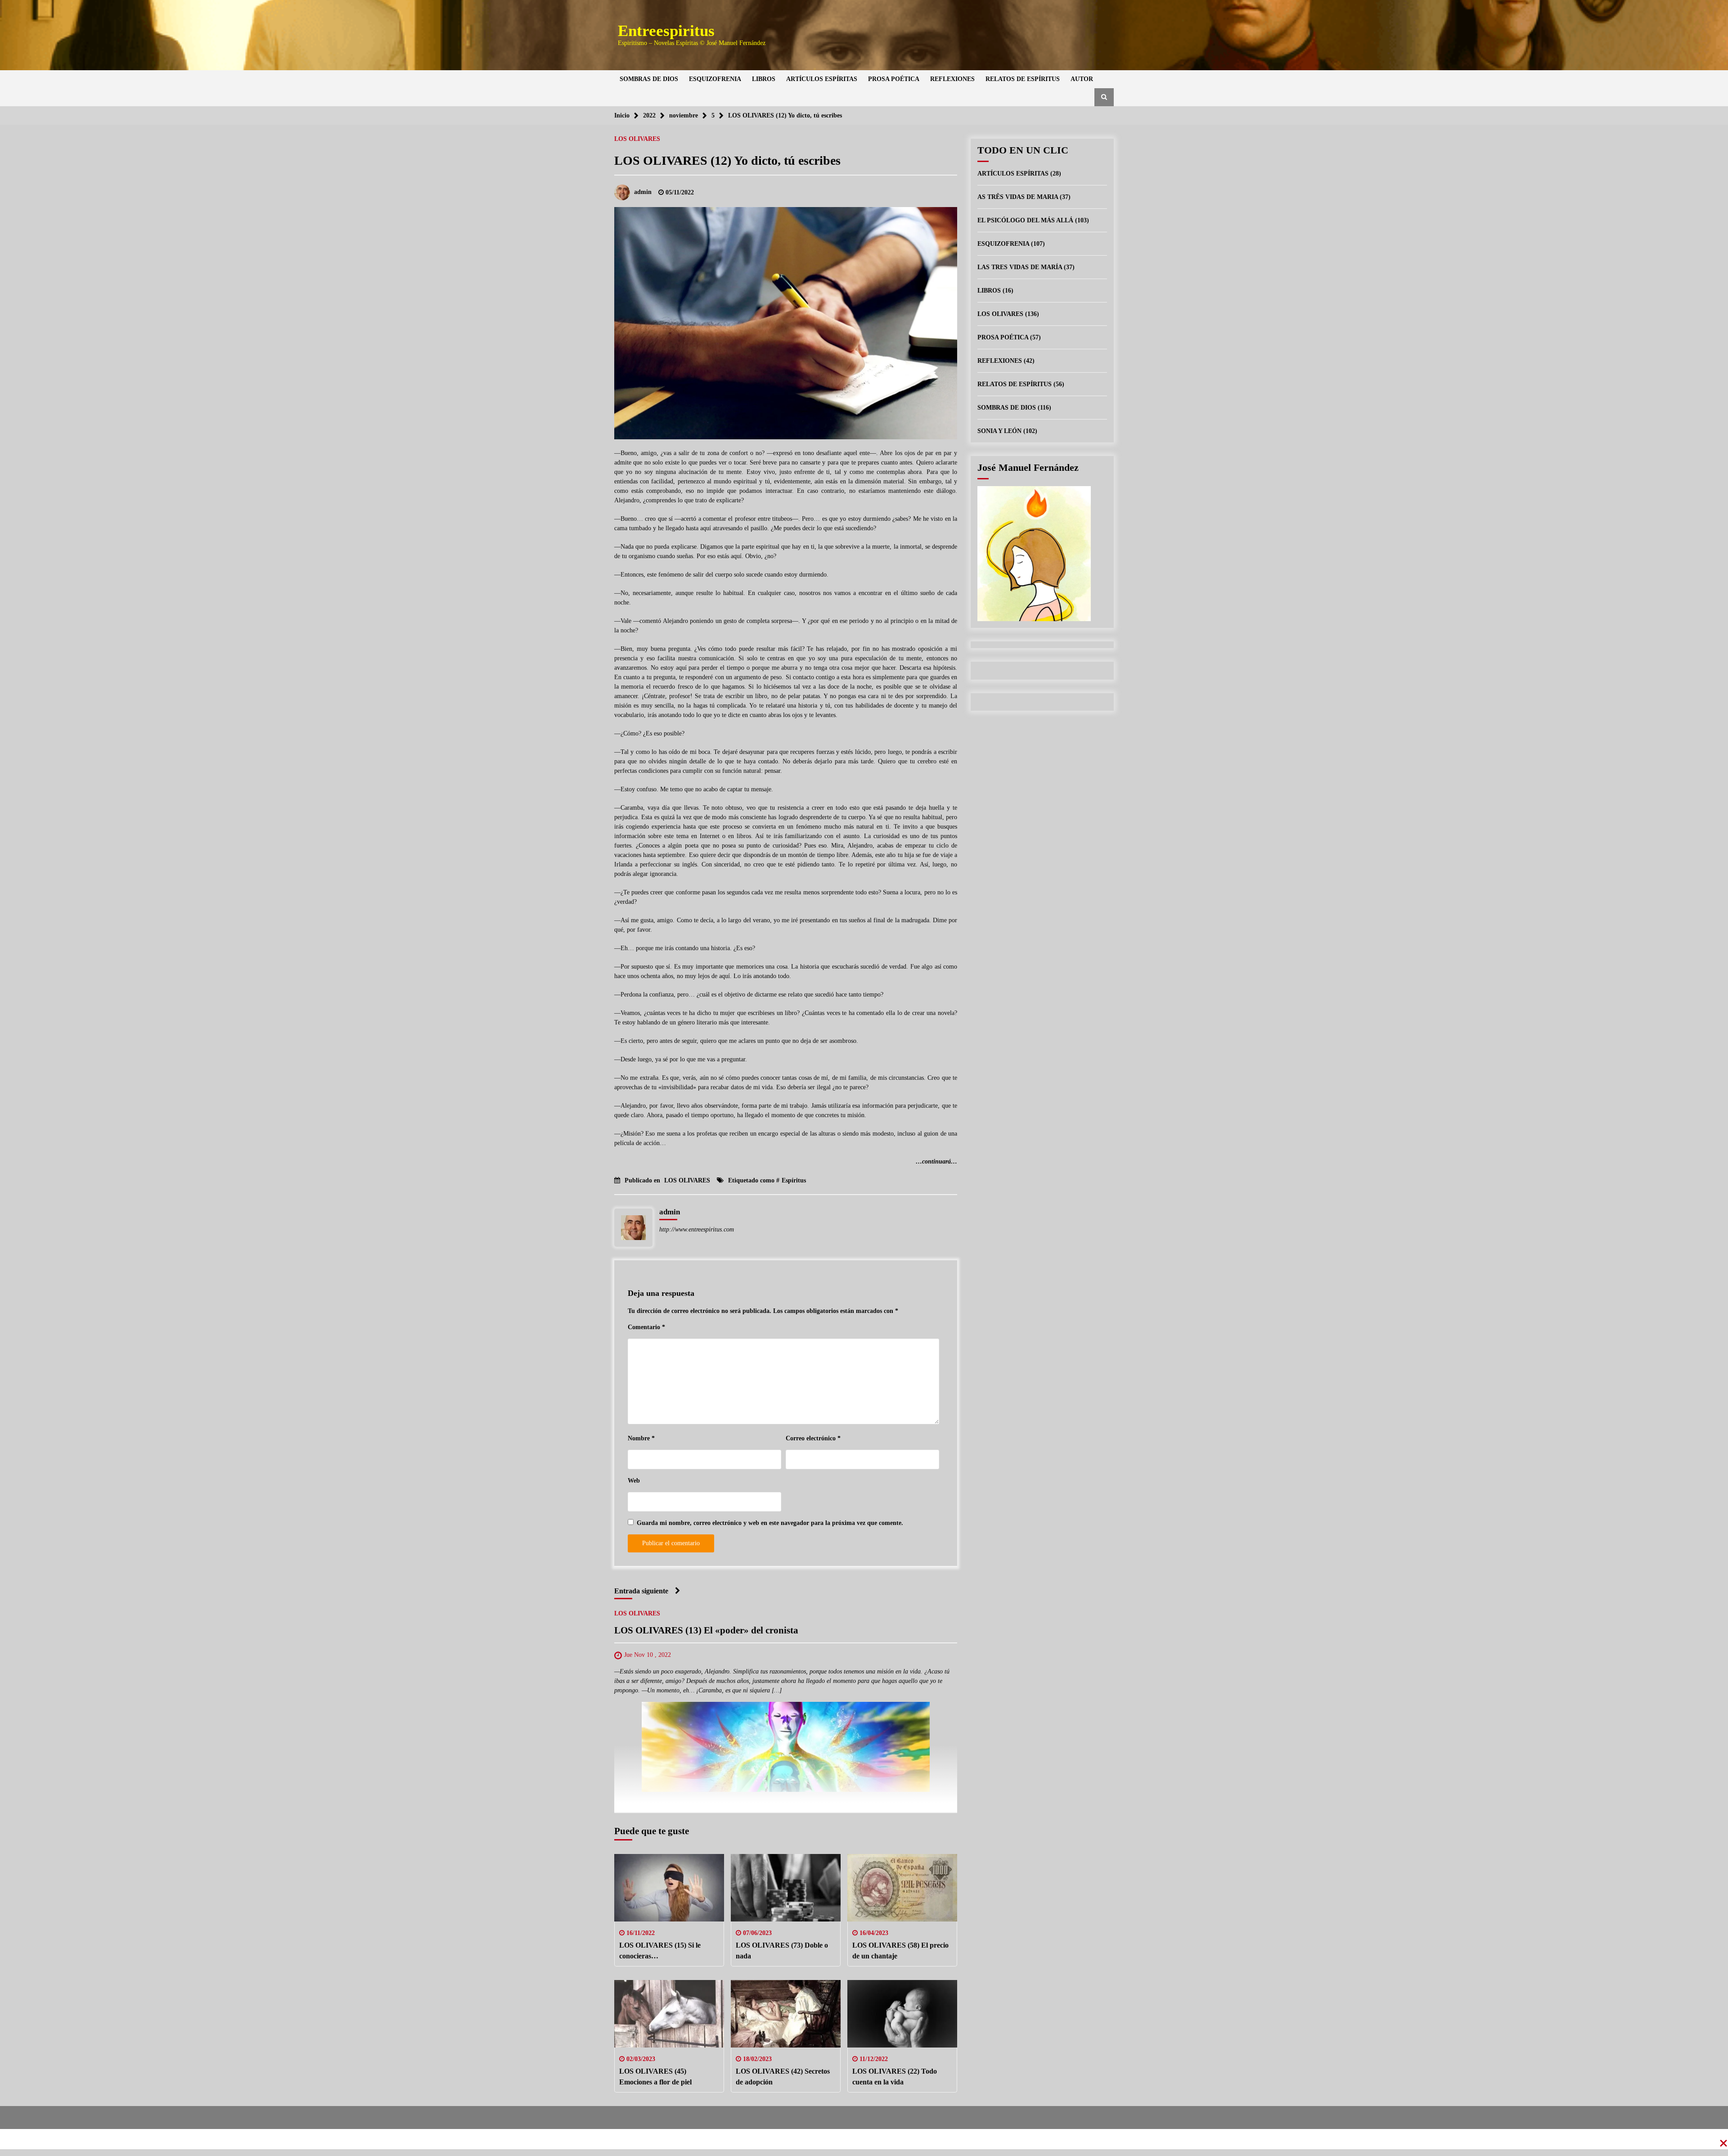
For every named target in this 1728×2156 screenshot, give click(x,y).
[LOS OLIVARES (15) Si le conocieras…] (669, 1888)
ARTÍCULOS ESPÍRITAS (822, 79)
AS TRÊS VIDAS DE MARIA (1018, 197)
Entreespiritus (666, 31)
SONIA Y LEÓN (999, 431)
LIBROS (764, 79)
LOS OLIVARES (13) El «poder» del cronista (706, 1630)
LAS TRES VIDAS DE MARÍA (1020, 267)
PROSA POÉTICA (894, 79)
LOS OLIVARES (637, 139)
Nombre (641, 1438)
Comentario (646, 1327)
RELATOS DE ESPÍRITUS (1023, 79)
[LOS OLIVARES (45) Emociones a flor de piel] (669, 2014)
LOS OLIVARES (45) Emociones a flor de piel (655, 2077)
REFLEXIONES (952, 79)
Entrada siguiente (641, 1591)
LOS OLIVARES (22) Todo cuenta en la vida (895, 2077)
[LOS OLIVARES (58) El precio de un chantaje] (902, 1888)
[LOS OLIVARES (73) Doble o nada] (786, 1888)
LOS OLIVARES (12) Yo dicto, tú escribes (727, 160)
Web (634, 1481)
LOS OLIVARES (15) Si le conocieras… (660, 1951)
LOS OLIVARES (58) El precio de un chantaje (900, 1951)
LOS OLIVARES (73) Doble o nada (782, 1951)
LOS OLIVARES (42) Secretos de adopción (783, 2077)
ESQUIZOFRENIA (715, 79)
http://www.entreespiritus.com (697, 1229)
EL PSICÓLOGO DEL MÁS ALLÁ (1025, 220)
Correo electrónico (813, 1438)
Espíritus (794, 1180)
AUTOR (1082, 79)
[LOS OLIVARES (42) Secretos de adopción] (786, 2014)
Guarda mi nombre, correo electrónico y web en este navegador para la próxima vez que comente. (770, 1523)
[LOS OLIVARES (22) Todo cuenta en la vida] (902, 2014)
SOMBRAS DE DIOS (649, 79)
